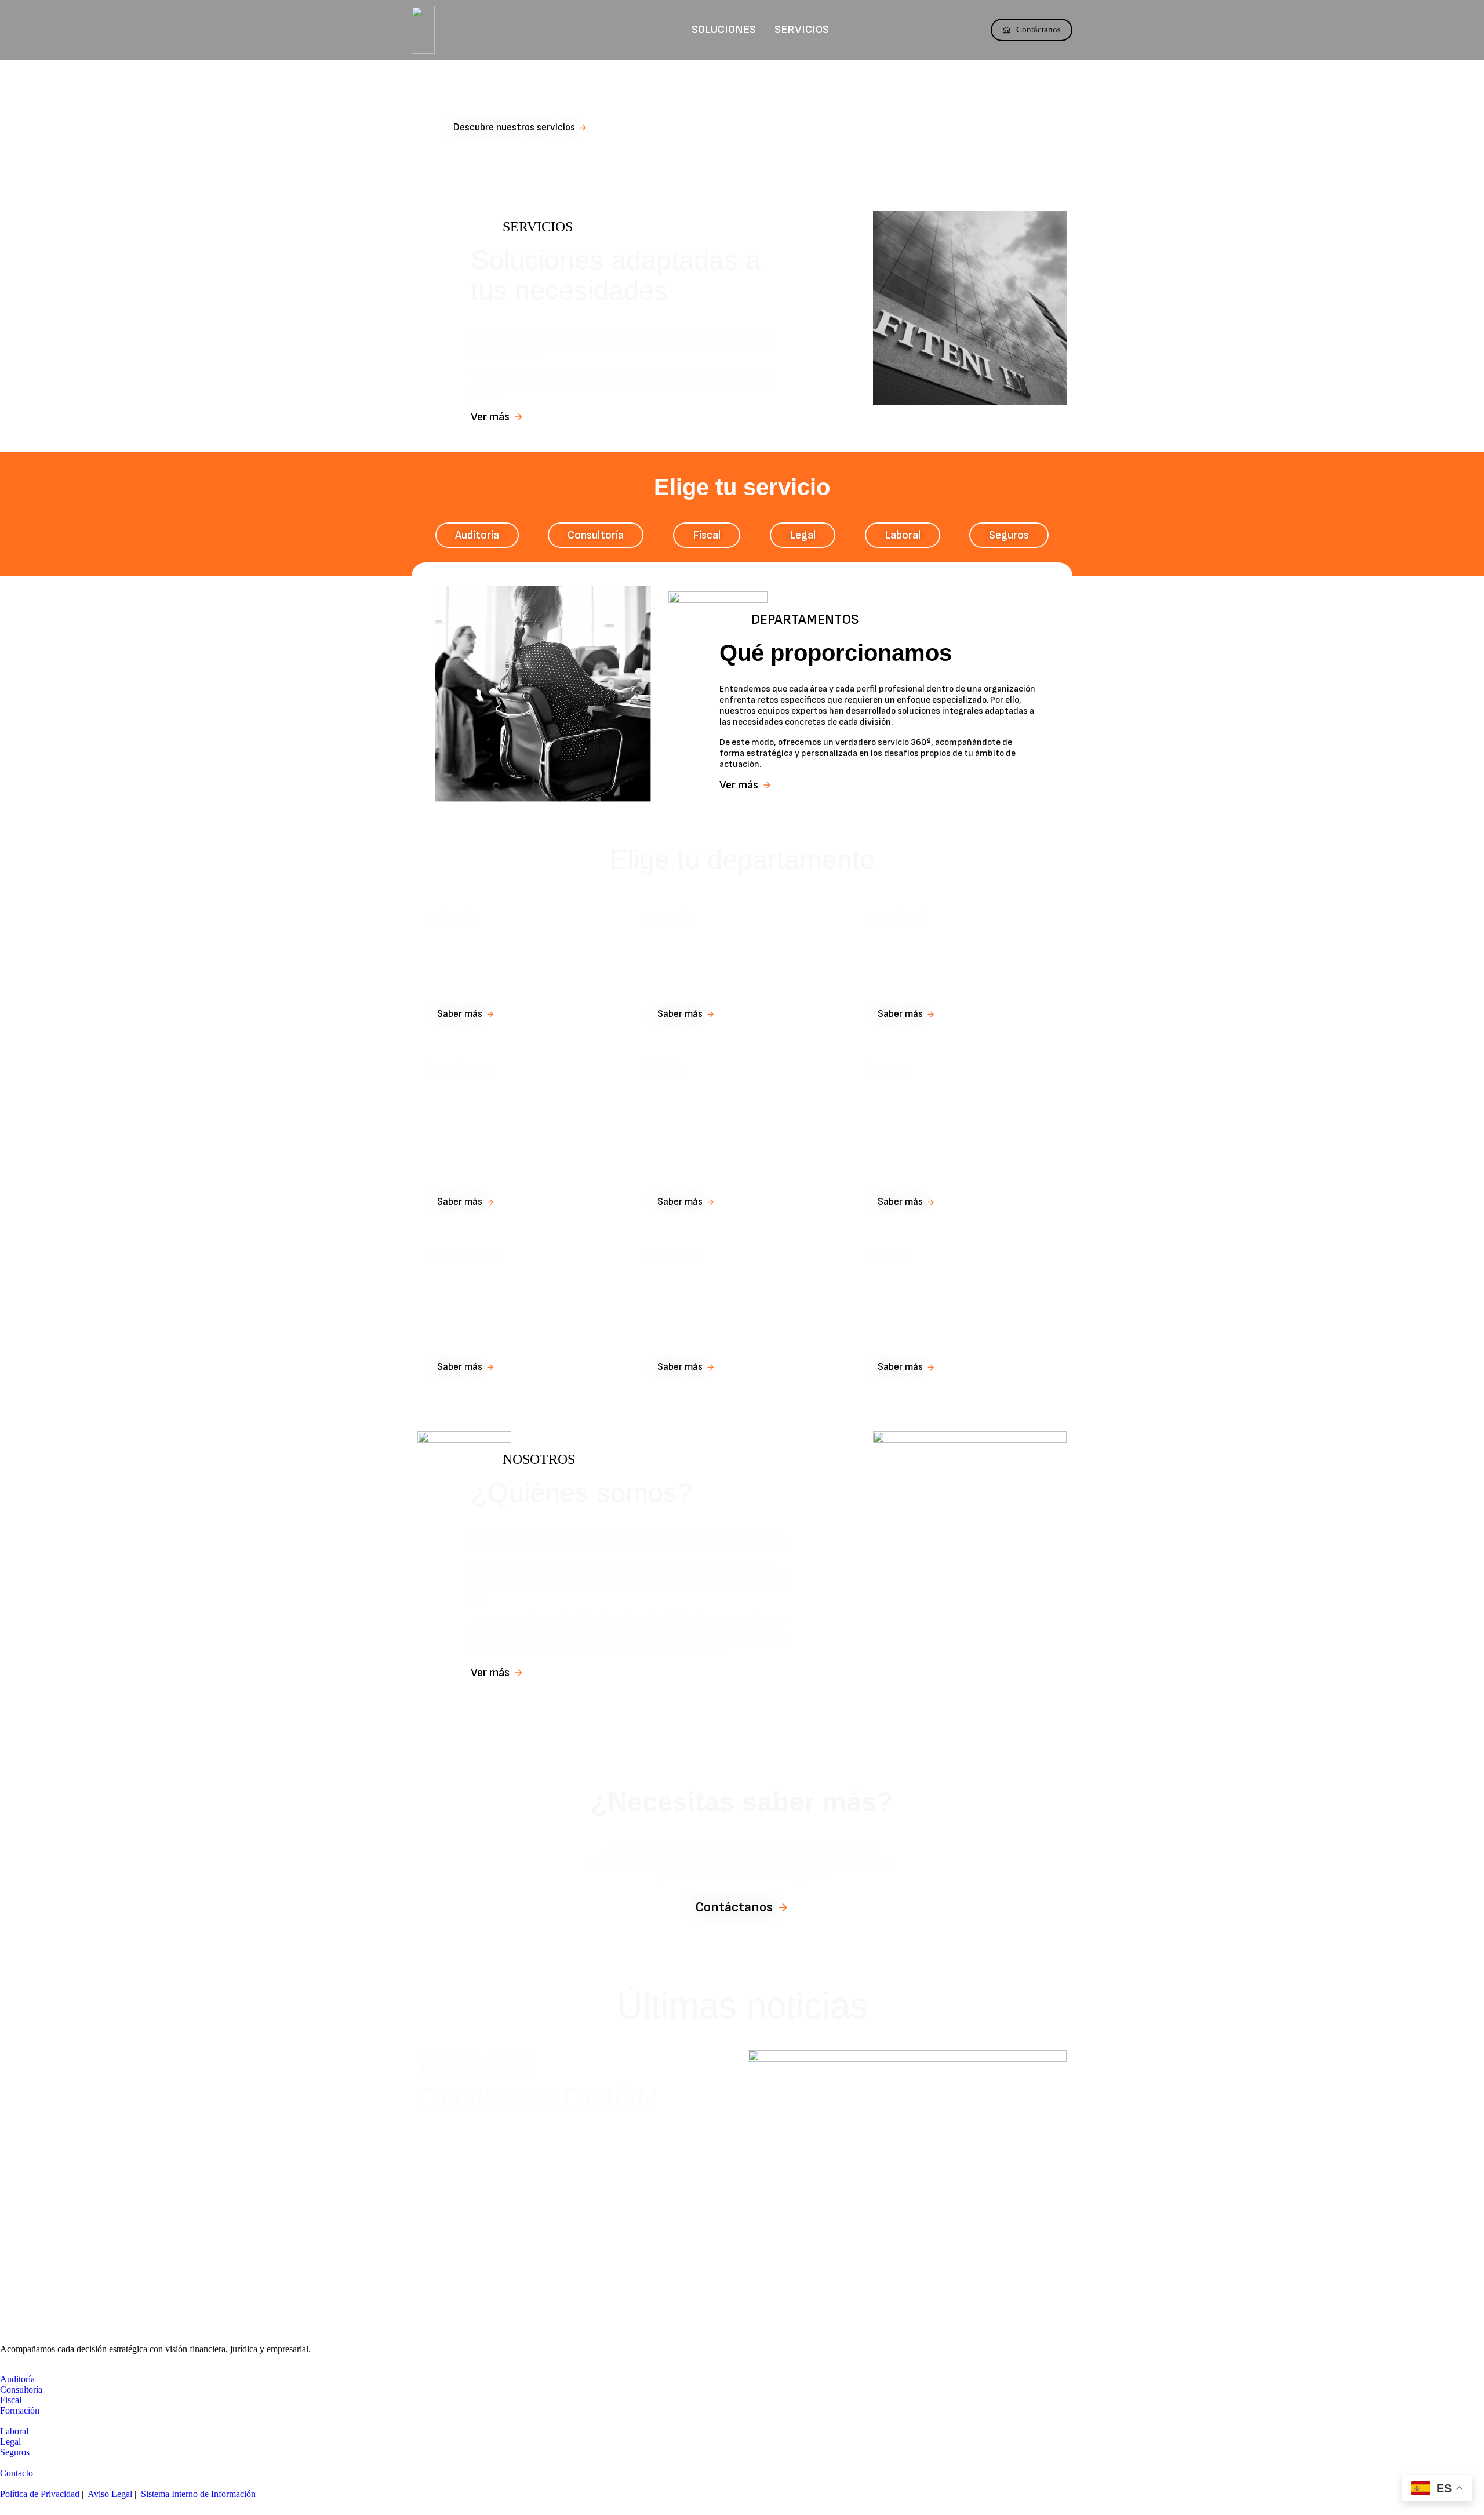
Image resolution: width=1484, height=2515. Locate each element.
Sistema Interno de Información (198, 2494)
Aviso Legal (110, 2494)
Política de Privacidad (40, 2494)
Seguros (886, 1068)
